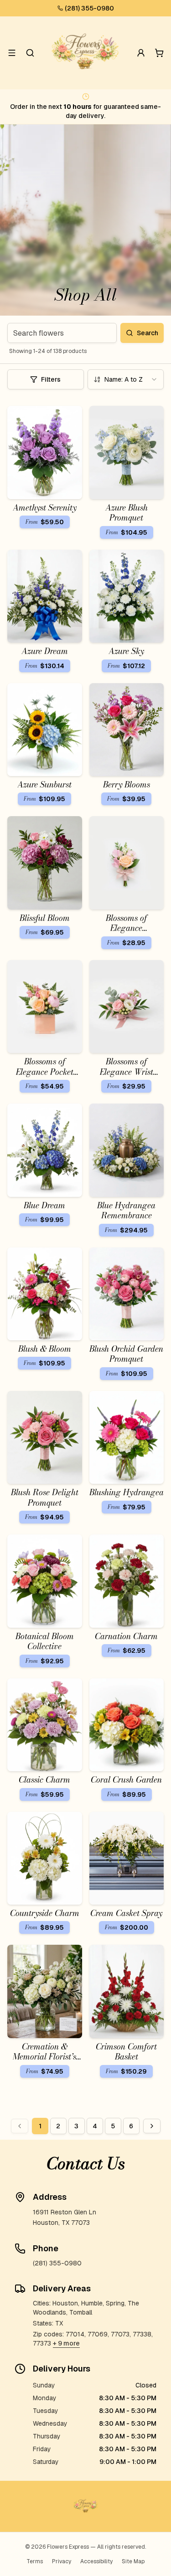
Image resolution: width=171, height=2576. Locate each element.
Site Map (133, 2561)
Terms (35, 2561)
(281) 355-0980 (89, 8)
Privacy (62, 2561)
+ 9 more (66, 2343)
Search (148, 333)
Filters (51, 379)
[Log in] (141, 53)
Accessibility (96, 2561)
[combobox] (126, 379)
